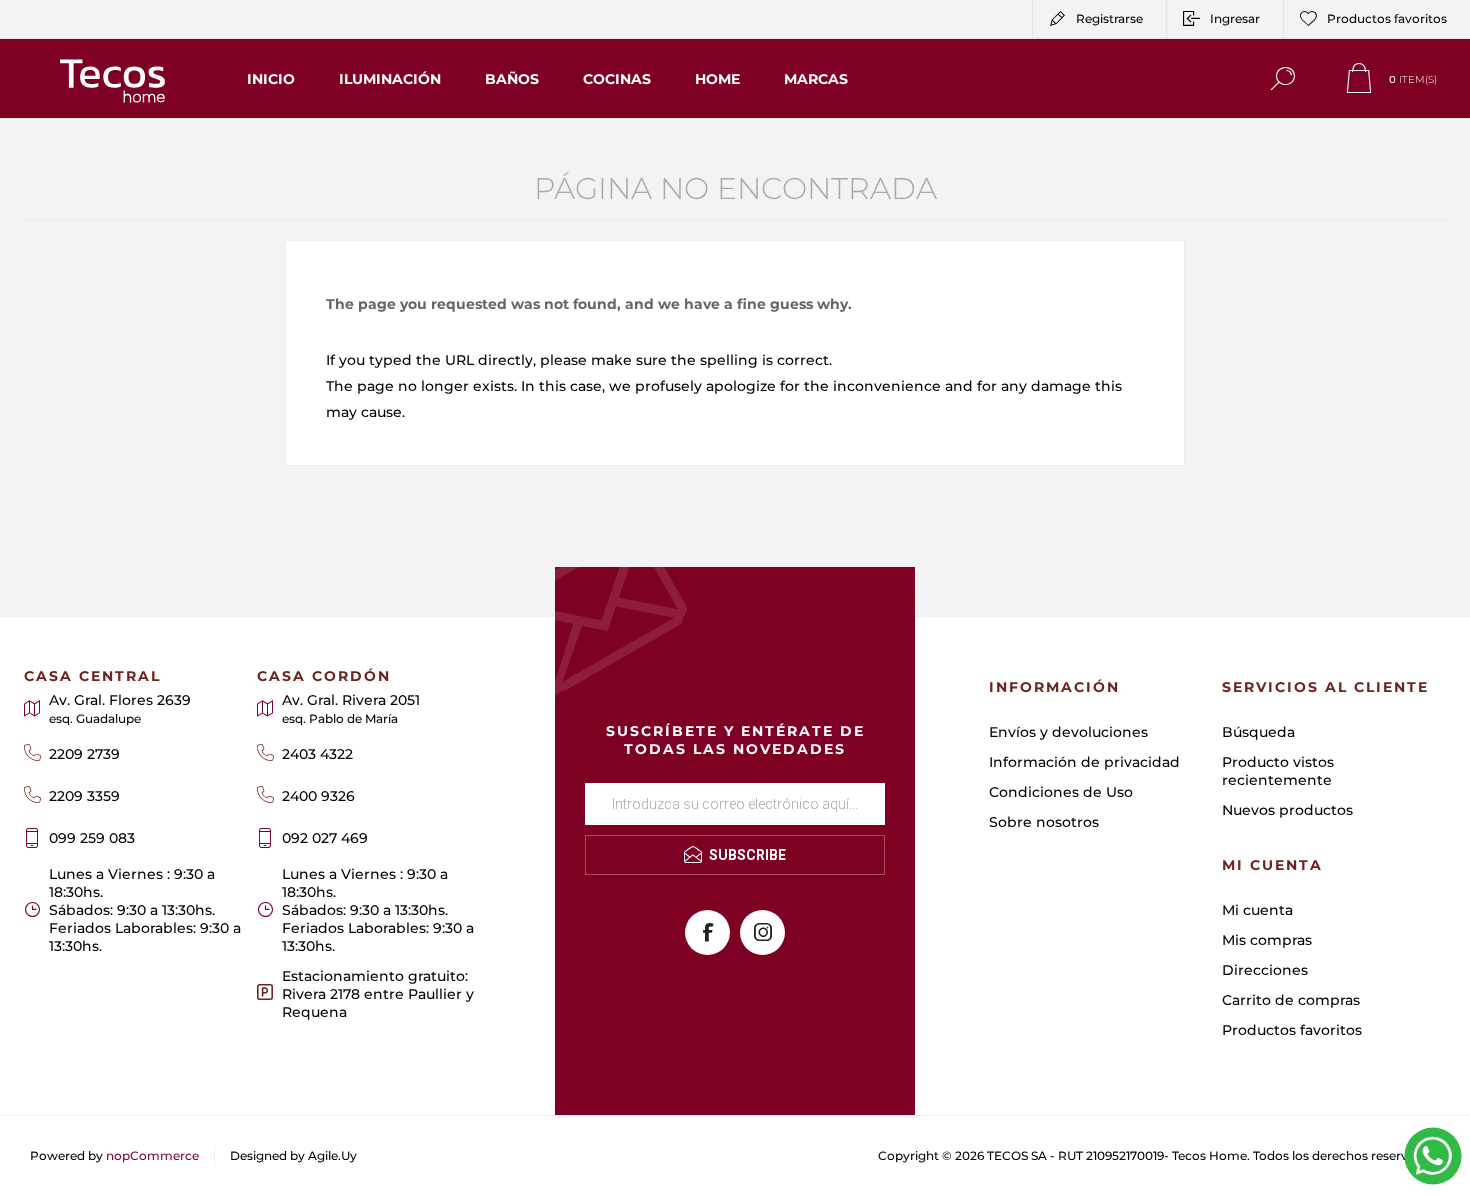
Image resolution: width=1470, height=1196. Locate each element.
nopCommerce (152, 1155)
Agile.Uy (332, 1155)
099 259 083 (92, 838)
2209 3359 (84, 796)
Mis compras (1267, 940)
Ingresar (1235, 18)
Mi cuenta (1257, 910)
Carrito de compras (1291, 1000)
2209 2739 (84, 754)
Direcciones (1265, 970)
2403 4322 (317, 754)
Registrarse (1109, 18)
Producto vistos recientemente (1278, 771)
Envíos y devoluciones (1068, 732)
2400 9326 (318, 796)
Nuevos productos (1287, 810)
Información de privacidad (1084, 762)
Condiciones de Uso (1061, 792)
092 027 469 (325, 838)
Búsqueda (1258, 732)
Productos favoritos (1292, 1030)
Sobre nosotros (1044, 822)
